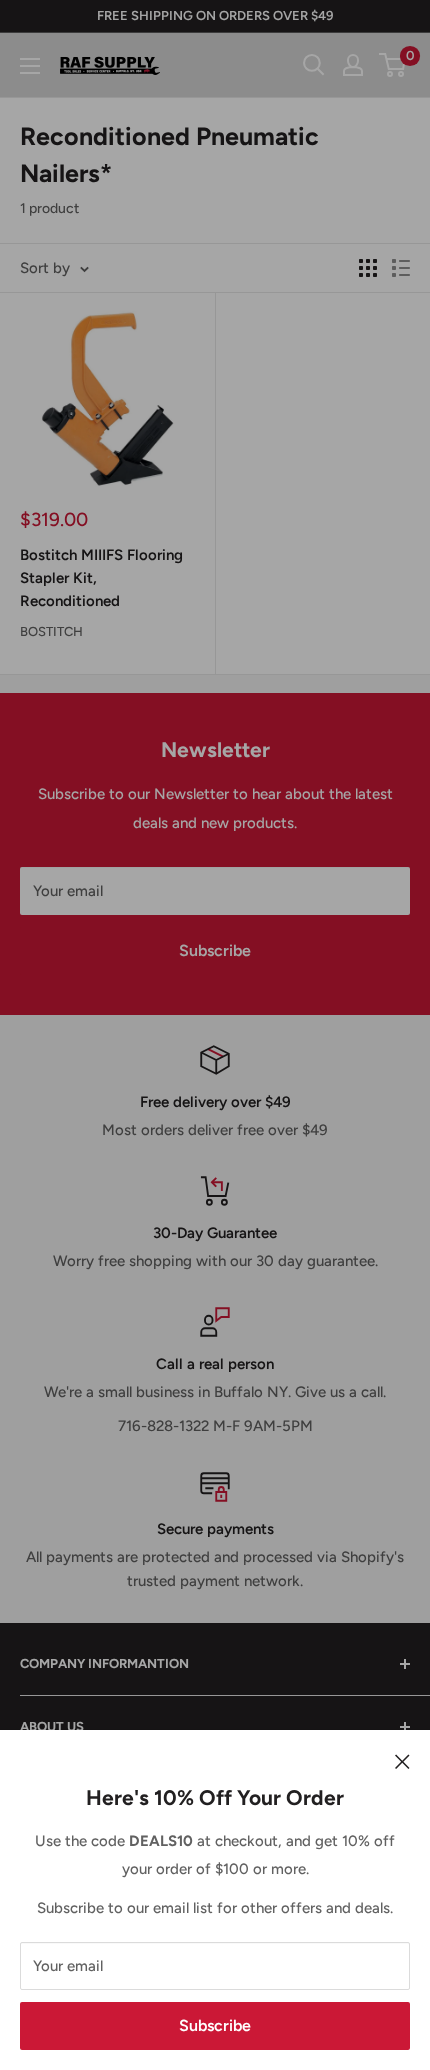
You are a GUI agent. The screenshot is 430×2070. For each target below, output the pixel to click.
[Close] (402, 1760)
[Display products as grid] (368, 268)
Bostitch (51, 631)
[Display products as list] (401, 268)
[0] (393, 65)
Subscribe (215, 2025)
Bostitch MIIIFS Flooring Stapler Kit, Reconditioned (101, 578)
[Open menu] (30, 66)
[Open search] (314, 65)
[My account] (353, 65)
